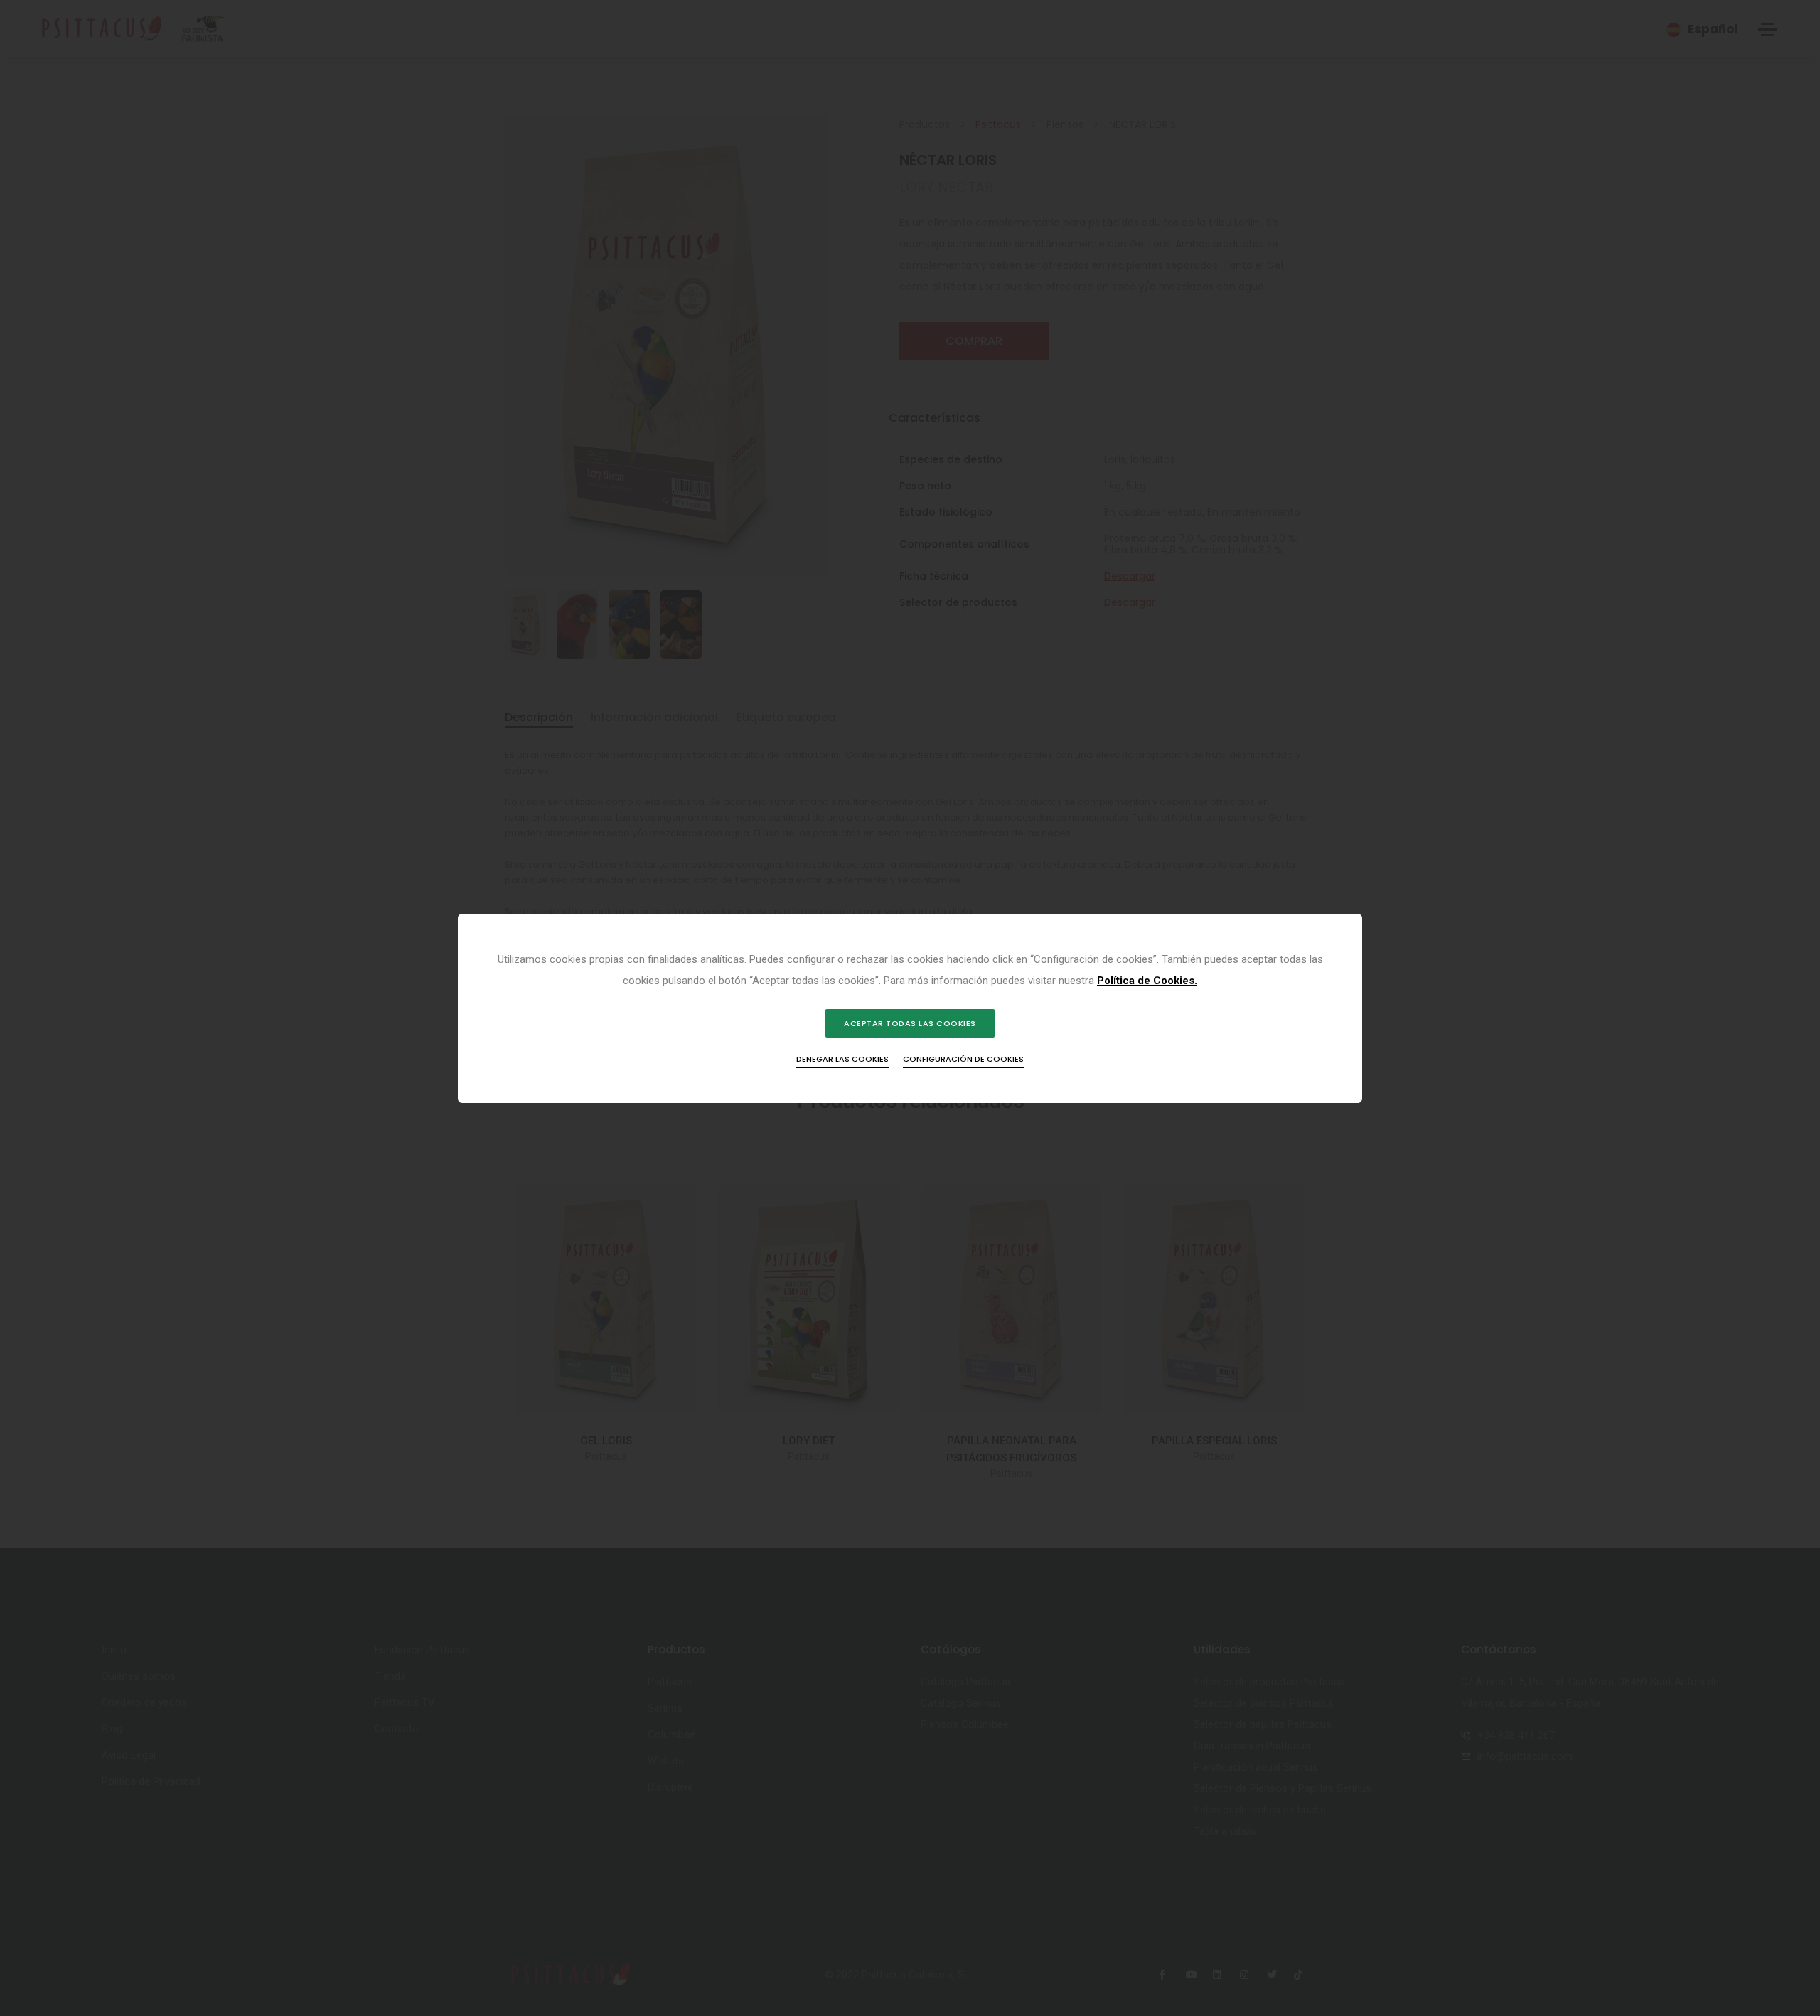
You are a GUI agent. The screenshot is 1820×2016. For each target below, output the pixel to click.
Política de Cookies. (1147, 981)
